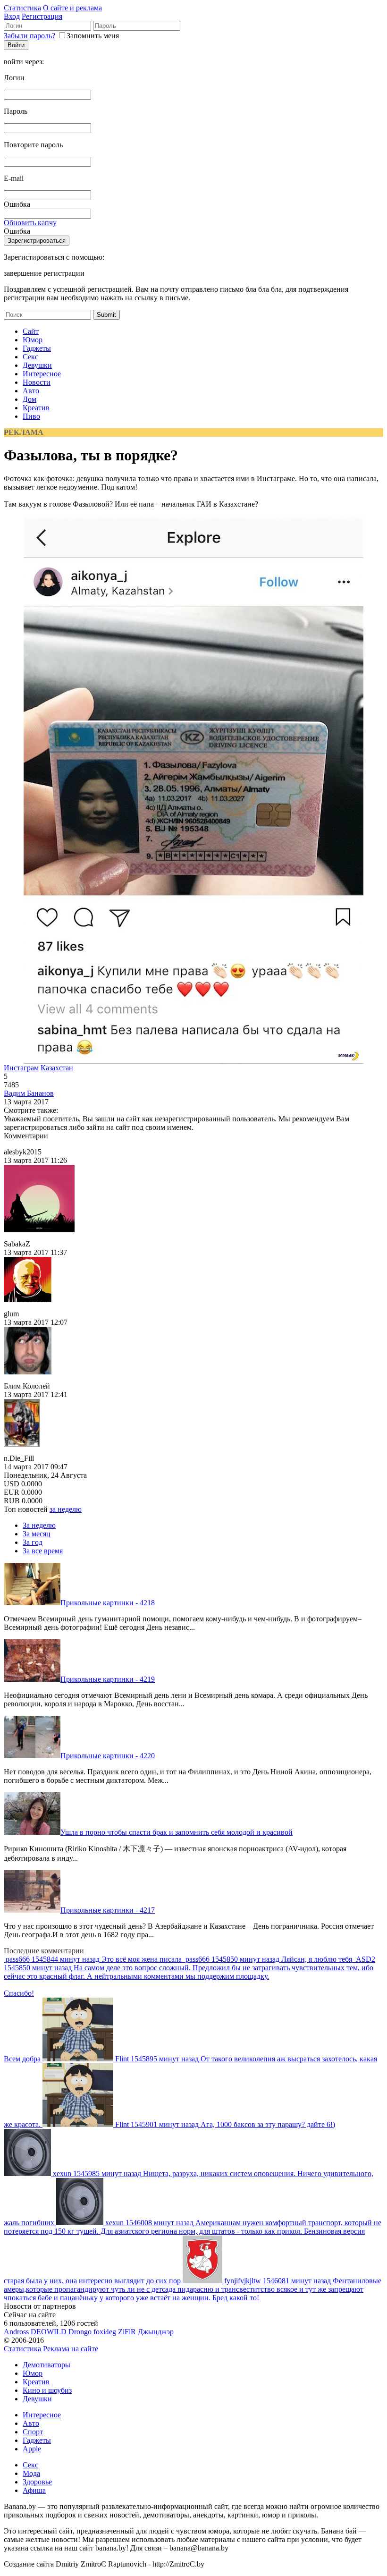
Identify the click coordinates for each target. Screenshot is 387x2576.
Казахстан (57, 1068)
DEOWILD (49, 2332)
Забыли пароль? (29, 36)
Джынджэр (156, 2332)
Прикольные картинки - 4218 (108, 1603)
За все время (43, 1551)
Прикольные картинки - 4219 (108, 1679)
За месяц (37, 1534)
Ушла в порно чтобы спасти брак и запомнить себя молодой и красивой (177, 1832)
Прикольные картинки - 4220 (108, 1756)
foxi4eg (105, 2332)
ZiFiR (127, 2332)
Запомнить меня (93, 36)
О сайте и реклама (72, 8)
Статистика (22, 8)
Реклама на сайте (71, 2349)
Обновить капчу (30, 223)
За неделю (39, 1525)
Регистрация (42, 16)
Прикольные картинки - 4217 (108, 1910)
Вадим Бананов (29, 1093)
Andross (16, 2332)
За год (33, 1542)
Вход (12, 16)
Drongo (80, 2332)
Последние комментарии (44, 1951)
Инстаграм (21, 1068)
